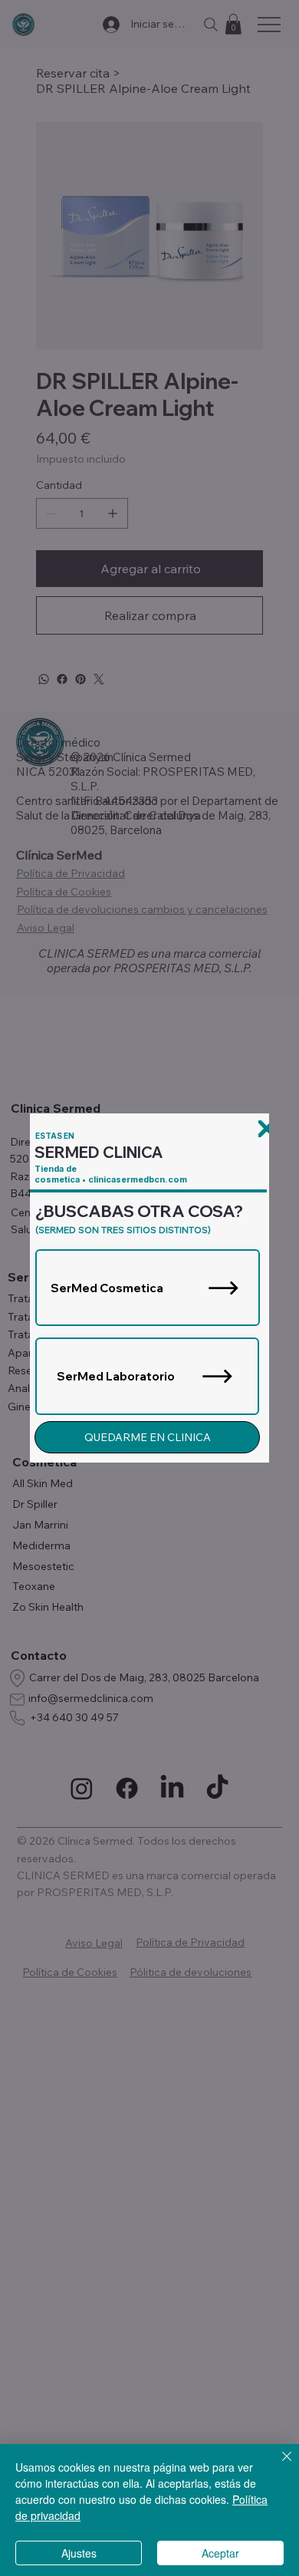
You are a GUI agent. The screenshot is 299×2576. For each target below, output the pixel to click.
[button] (266, 1129)
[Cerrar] (278, 2466)
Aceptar (220, 2553)
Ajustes (79, 2553)
